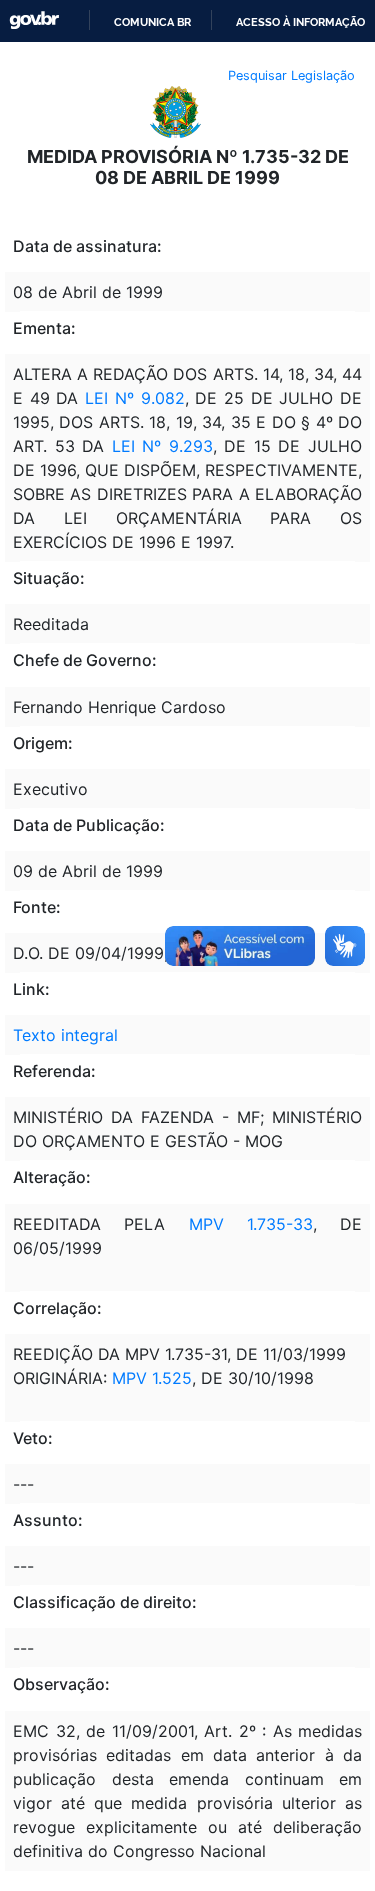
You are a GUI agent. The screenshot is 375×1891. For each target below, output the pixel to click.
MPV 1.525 (152, 1378)
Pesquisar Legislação (291, 75)
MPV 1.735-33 (251, 1224)
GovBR (34, 20)
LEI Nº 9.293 (162, 446)
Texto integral (65, 1035)
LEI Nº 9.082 (134, 398)
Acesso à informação (300, 22)
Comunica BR (152, 22)
